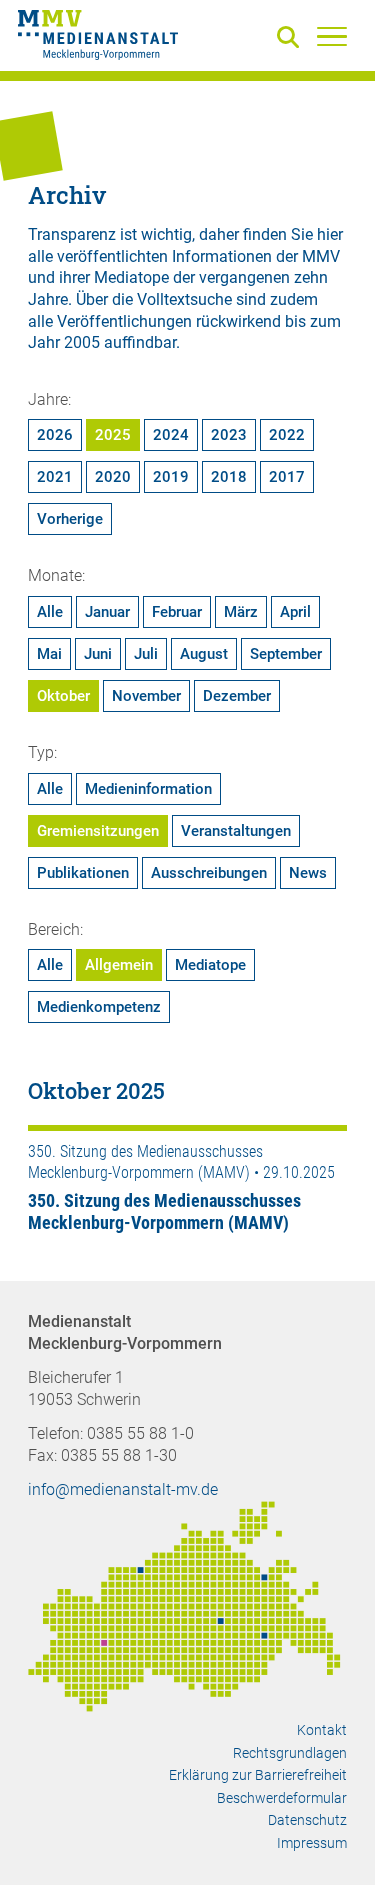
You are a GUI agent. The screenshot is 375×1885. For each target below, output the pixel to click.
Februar (177, 612)
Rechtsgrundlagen (290, 1753)
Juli (146, 654)
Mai (49, 654)
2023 (229, 435)
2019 (171, 477)
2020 (113, 477)
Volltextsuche (184, 299)
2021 (55, 477)
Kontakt (322, 1730)
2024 (171, 435)
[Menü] (332, 36)
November (146, 696)
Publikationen (83, 873)
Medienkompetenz (99, 1007)
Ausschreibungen (209, 873)
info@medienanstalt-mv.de (123, 1489)
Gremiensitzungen (98, 831)
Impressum (312, 1843)
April (295, 612)
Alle (50, 612)
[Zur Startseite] (98, 38)
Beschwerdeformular (282, 1798)
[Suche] (292, 38)
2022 (287, 435)
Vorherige (70, 519)
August (204, 654)
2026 (55, 435)
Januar (107, 612)
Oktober (63, 696)
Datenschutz (307, 1820)
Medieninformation (148, 789)
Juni (98, 654)
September (286, 654)
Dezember (237, 696)
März (241, 612)
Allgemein (119, 965)
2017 (287, 477)
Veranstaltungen (236, 831)
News (308, 873)
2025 (113, 435)
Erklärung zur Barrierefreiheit (258, 1775)
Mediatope (210, 965)
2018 (229, 477)
